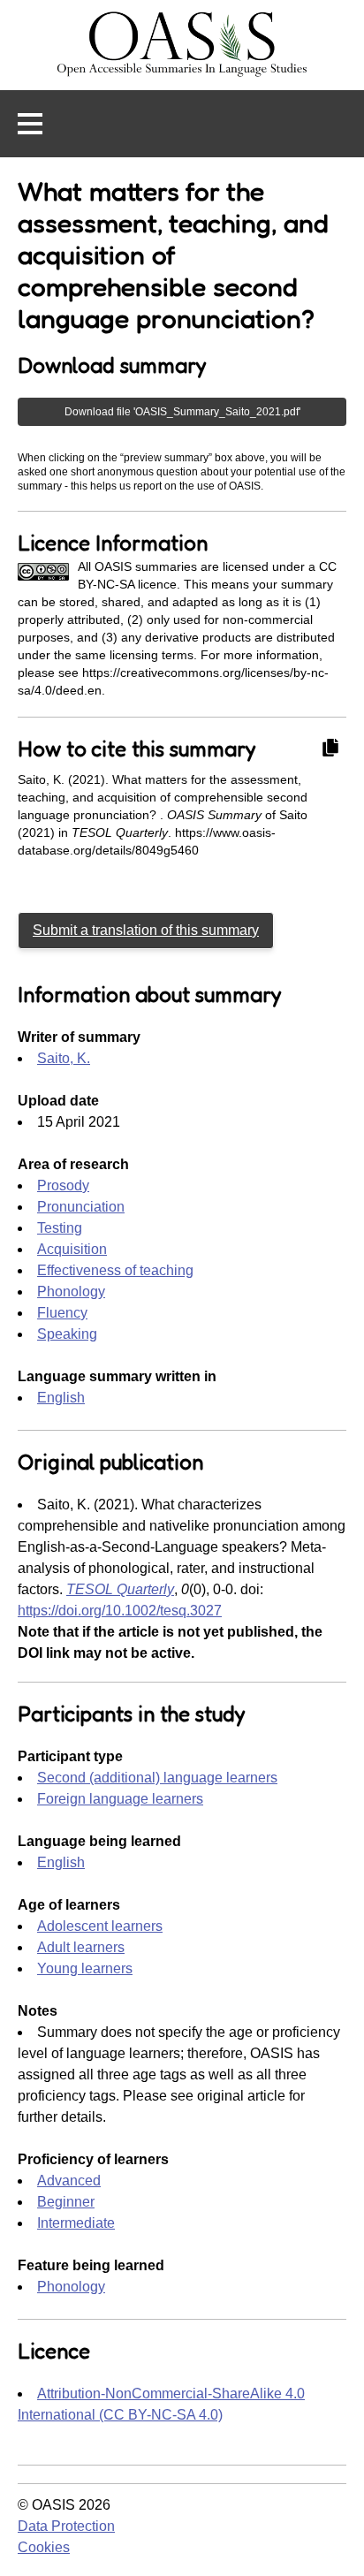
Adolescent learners (100, 1926)
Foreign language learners (120, 1799)
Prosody (63, 1185)
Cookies (44, 2547)
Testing (60, 1228)
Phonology (71, 1292)
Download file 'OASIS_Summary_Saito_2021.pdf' (182, 412)
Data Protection (66, 2526)
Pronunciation (81, 1207)
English (61, 1398)
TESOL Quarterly (120, 1589)
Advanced (69, 2181)
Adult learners (81, 1947)
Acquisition (72, 1249)
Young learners (85, 1968)
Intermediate (76, 2223)
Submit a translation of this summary (146, 930)
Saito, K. (64, 1058)
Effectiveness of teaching (115, 1270)
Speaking (67, 1334)
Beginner (66, 2202)
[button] (30, 124)
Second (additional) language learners (157, 1778)
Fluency (62, 1313)
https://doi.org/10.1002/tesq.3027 (120, 1611)
